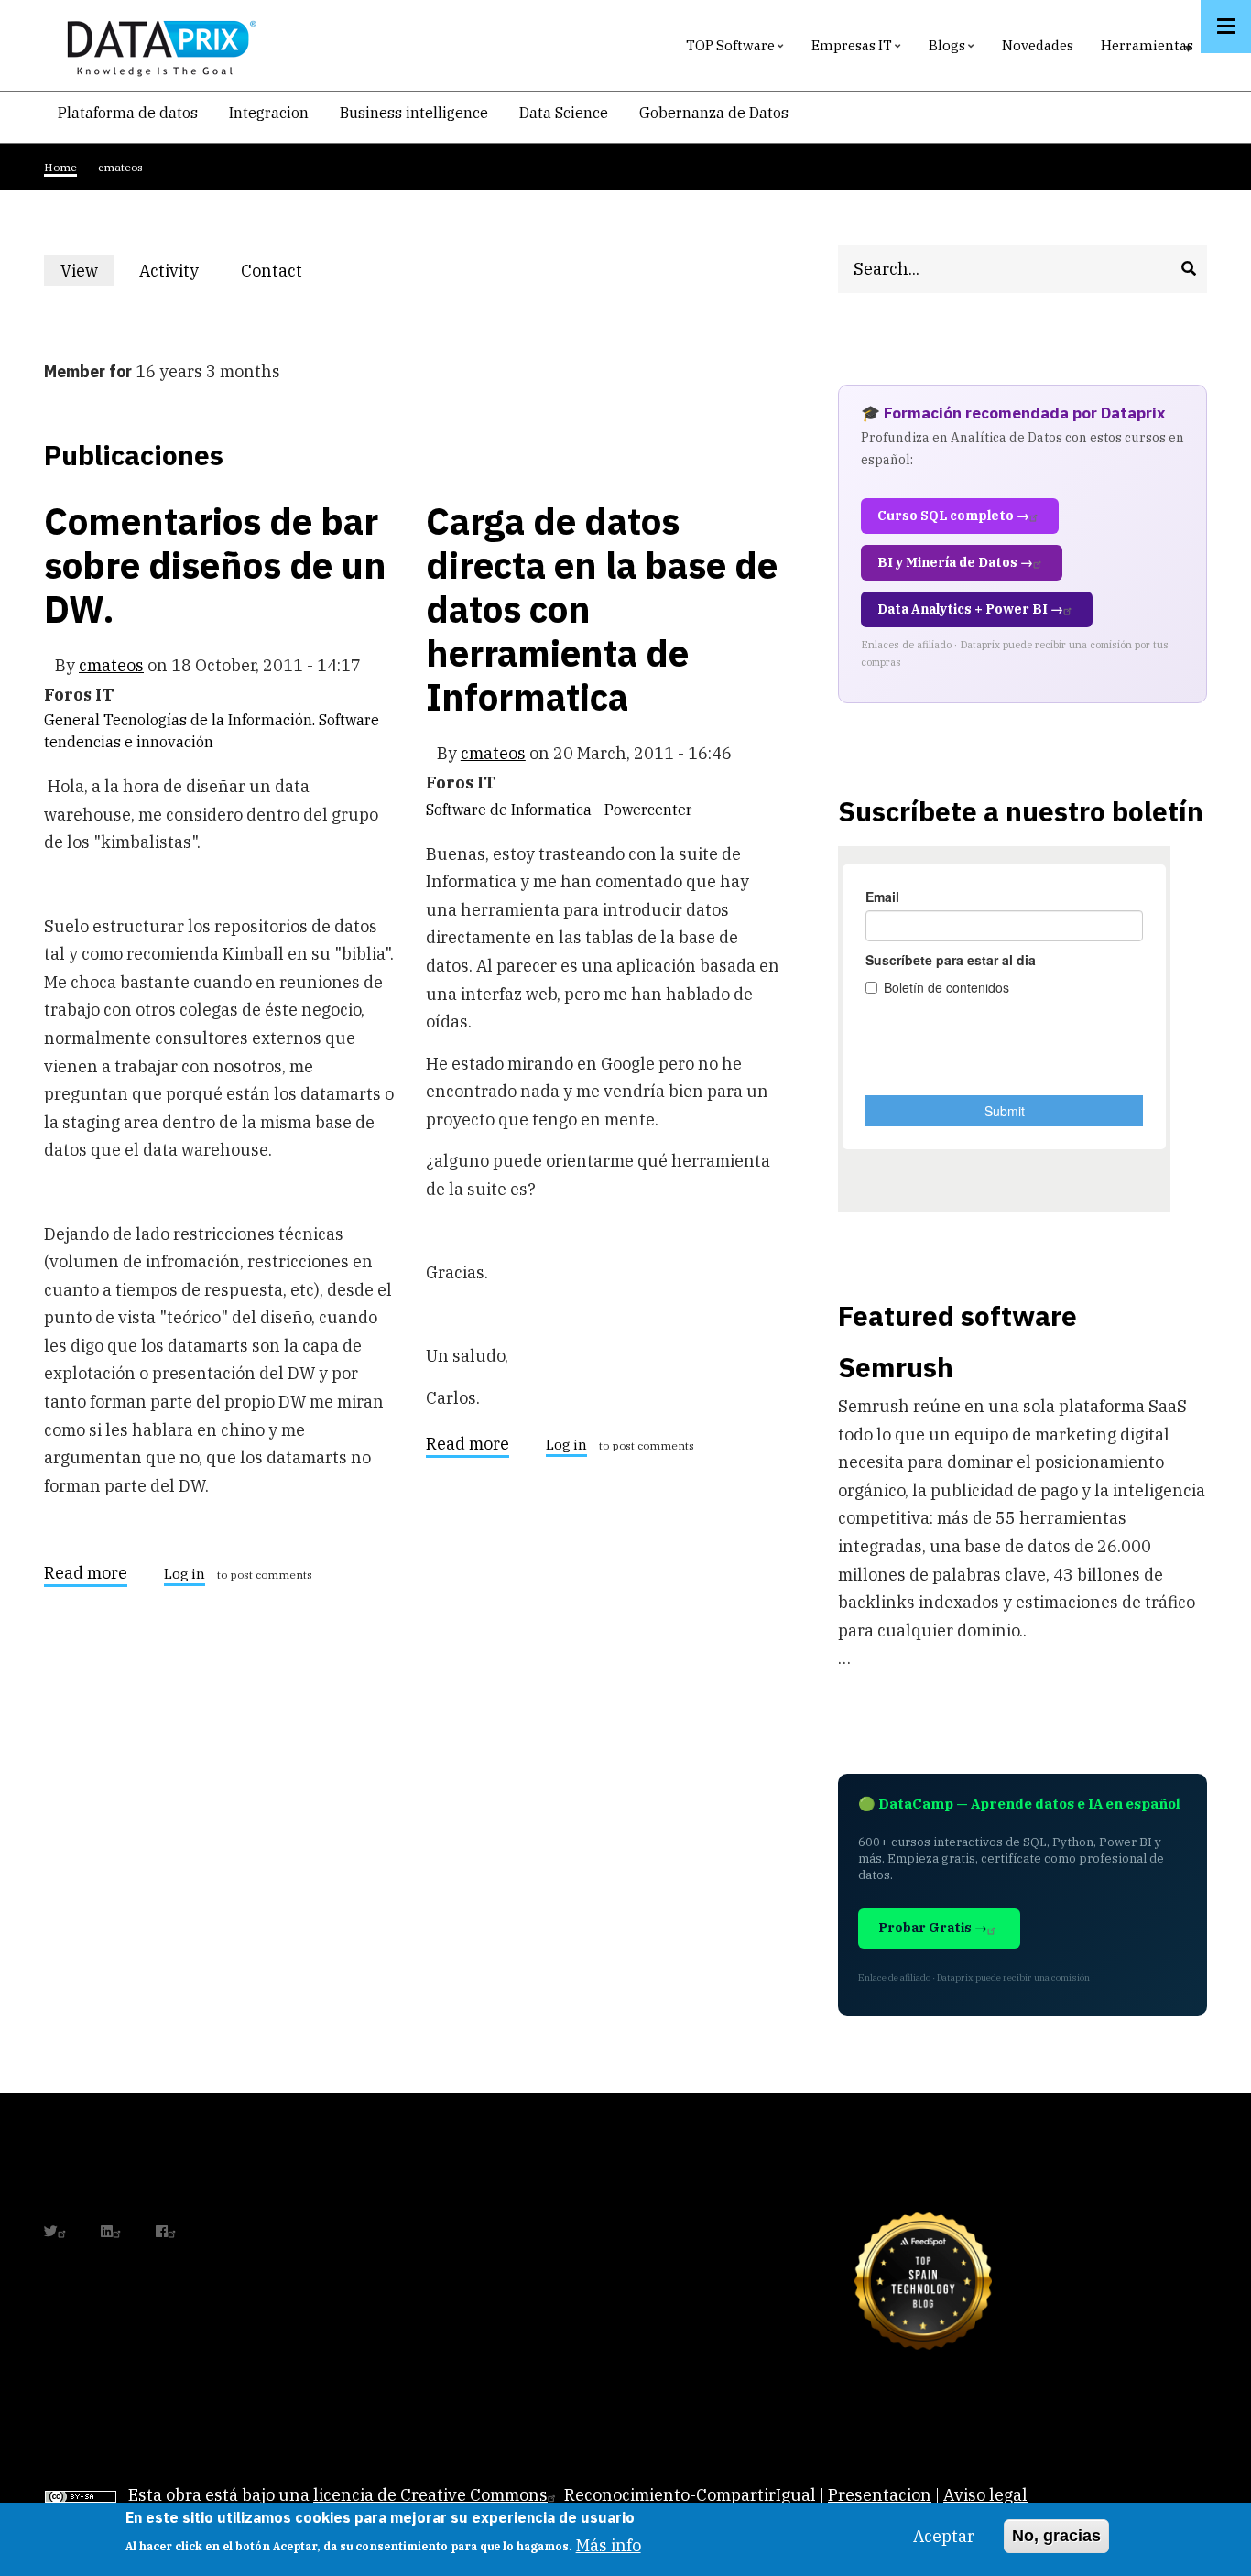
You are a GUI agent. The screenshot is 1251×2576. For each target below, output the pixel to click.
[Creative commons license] (81, 2495)
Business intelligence (414, 113)
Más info (609, 2544)
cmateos (111, 665)
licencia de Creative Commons (430, 2495)
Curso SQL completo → (953, 516)
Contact (272, 271)
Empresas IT (859, 50)
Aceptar (944, 2536)
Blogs (954, 50)
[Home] (157, 44)
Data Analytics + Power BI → (970, 609)
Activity (169, 271)
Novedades (1038, 45)
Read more (86, 1576)
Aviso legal (985, 2495)
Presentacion (880, 2495)
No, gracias (1056, 2536)
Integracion (269, 113)
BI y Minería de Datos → (955, 562)
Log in (185, 1575)
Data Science (564, 113)
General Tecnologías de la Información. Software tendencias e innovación (212, 731)
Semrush (896, 1367)
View (87, 273)
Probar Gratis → (933, 1928)
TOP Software (737, 50)
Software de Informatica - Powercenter (559, 810)
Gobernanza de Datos (714, 113)
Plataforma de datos (128, 113)
